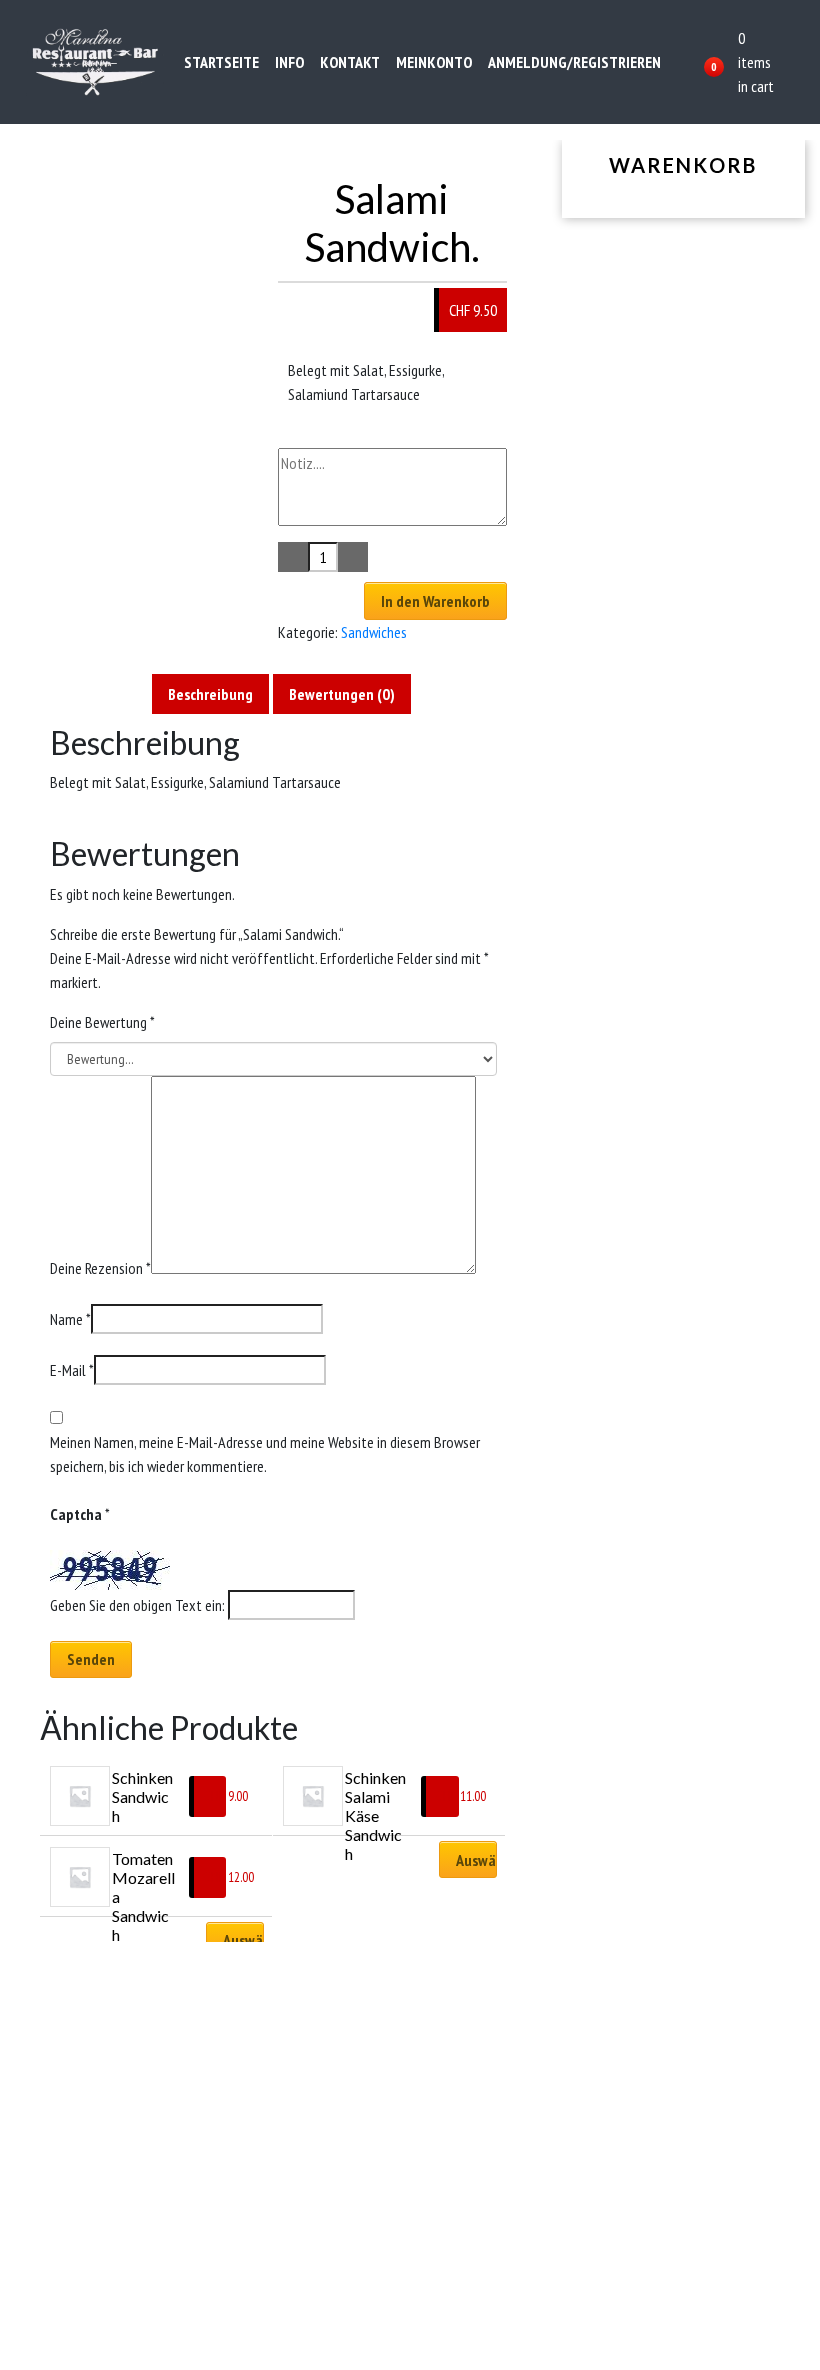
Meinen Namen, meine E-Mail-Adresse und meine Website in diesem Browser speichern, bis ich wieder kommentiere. (265, 1454)
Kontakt (350, 62)
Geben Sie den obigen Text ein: (137, 1605)
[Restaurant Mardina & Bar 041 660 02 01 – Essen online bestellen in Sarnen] (96, 62)
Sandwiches (374, 632)
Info (289, 62)
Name (70, 1319)
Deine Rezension (100, 1268)
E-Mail (72, 1370)
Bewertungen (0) (342, 694)
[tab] (210, 694)
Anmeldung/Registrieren (574, 62)
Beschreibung (210, 694)
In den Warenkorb (435, 601)
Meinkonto (434, 62)
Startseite (221, 62)
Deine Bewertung (102, 1022)
